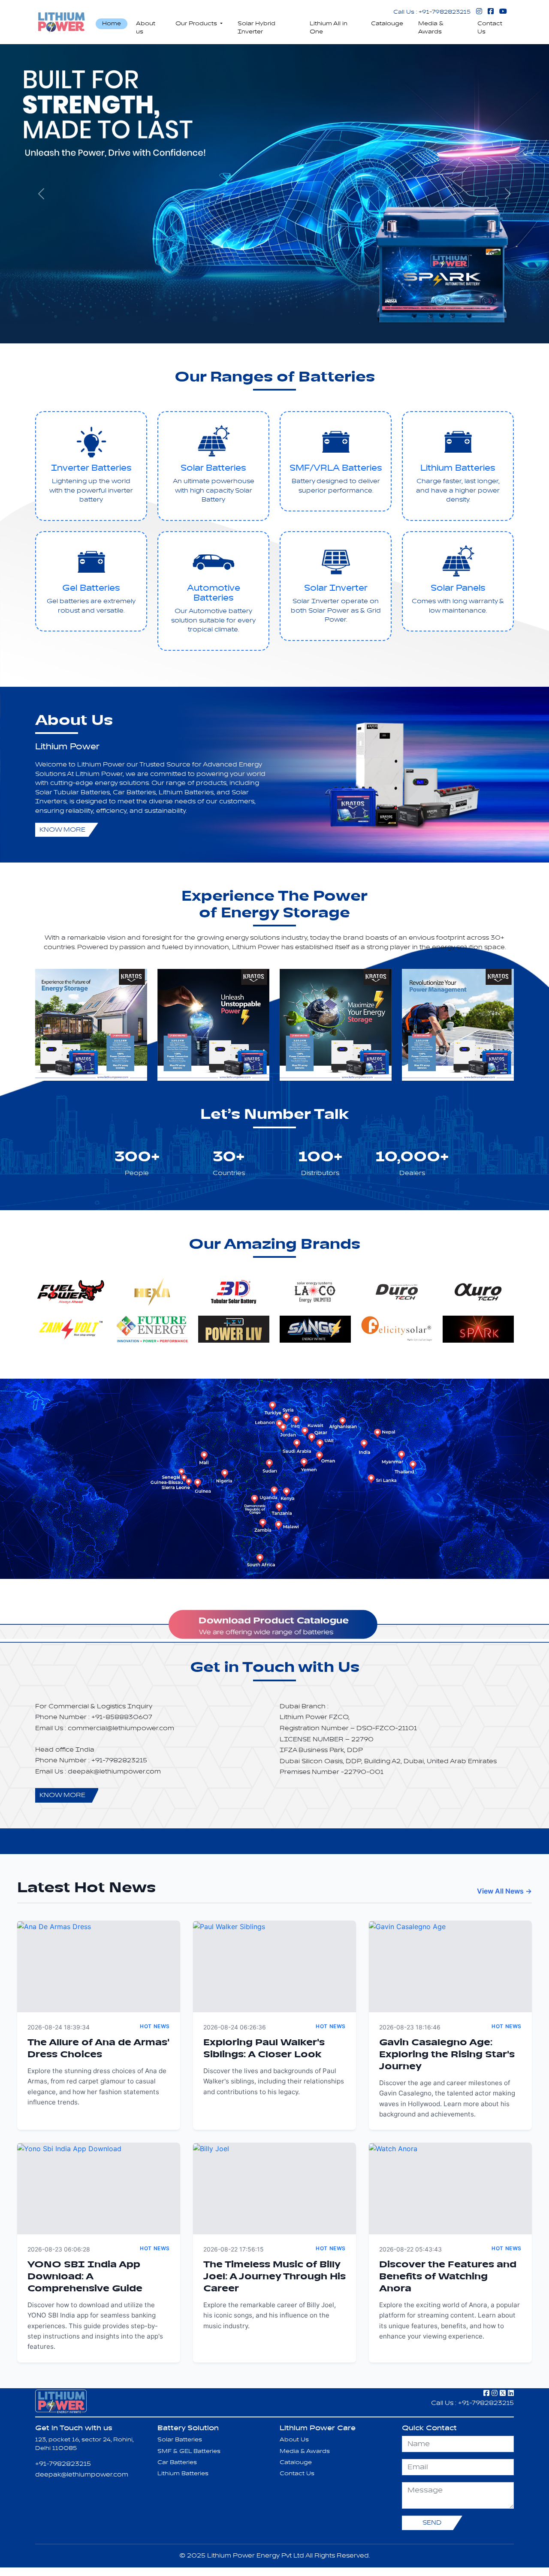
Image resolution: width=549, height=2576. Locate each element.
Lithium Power (67, 747)
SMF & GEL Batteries (189, 2451)
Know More (62, 830)
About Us (294, 2440)
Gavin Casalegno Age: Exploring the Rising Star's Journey (447, 2055)
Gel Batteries (91, 588)
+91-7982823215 (63, 2464)
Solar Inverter (336, 588)
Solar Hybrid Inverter (256, 28)
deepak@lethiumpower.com (82, 2475)
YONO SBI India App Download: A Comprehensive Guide (85, 2277)
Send (432, 2523)
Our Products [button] (197, 24)
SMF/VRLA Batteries (336, 468)
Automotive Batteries (214, 593)
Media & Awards (431, 28)
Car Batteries (177, 2462)
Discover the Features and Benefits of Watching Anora (448, 2277)
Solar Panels (458, 588)
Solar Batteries (213, 468)
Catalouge (387, 24)
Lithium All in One (329, 28)
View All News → (504, 1891)
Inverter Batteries (91, 468)
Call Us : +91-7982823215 (432, 12)
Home (112, 24)
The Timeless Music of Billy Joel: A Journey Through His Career (274, 2277)
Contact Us (490, 28)
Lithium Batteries (458, 468)
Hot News (155, 2026)
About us (146, 28)
